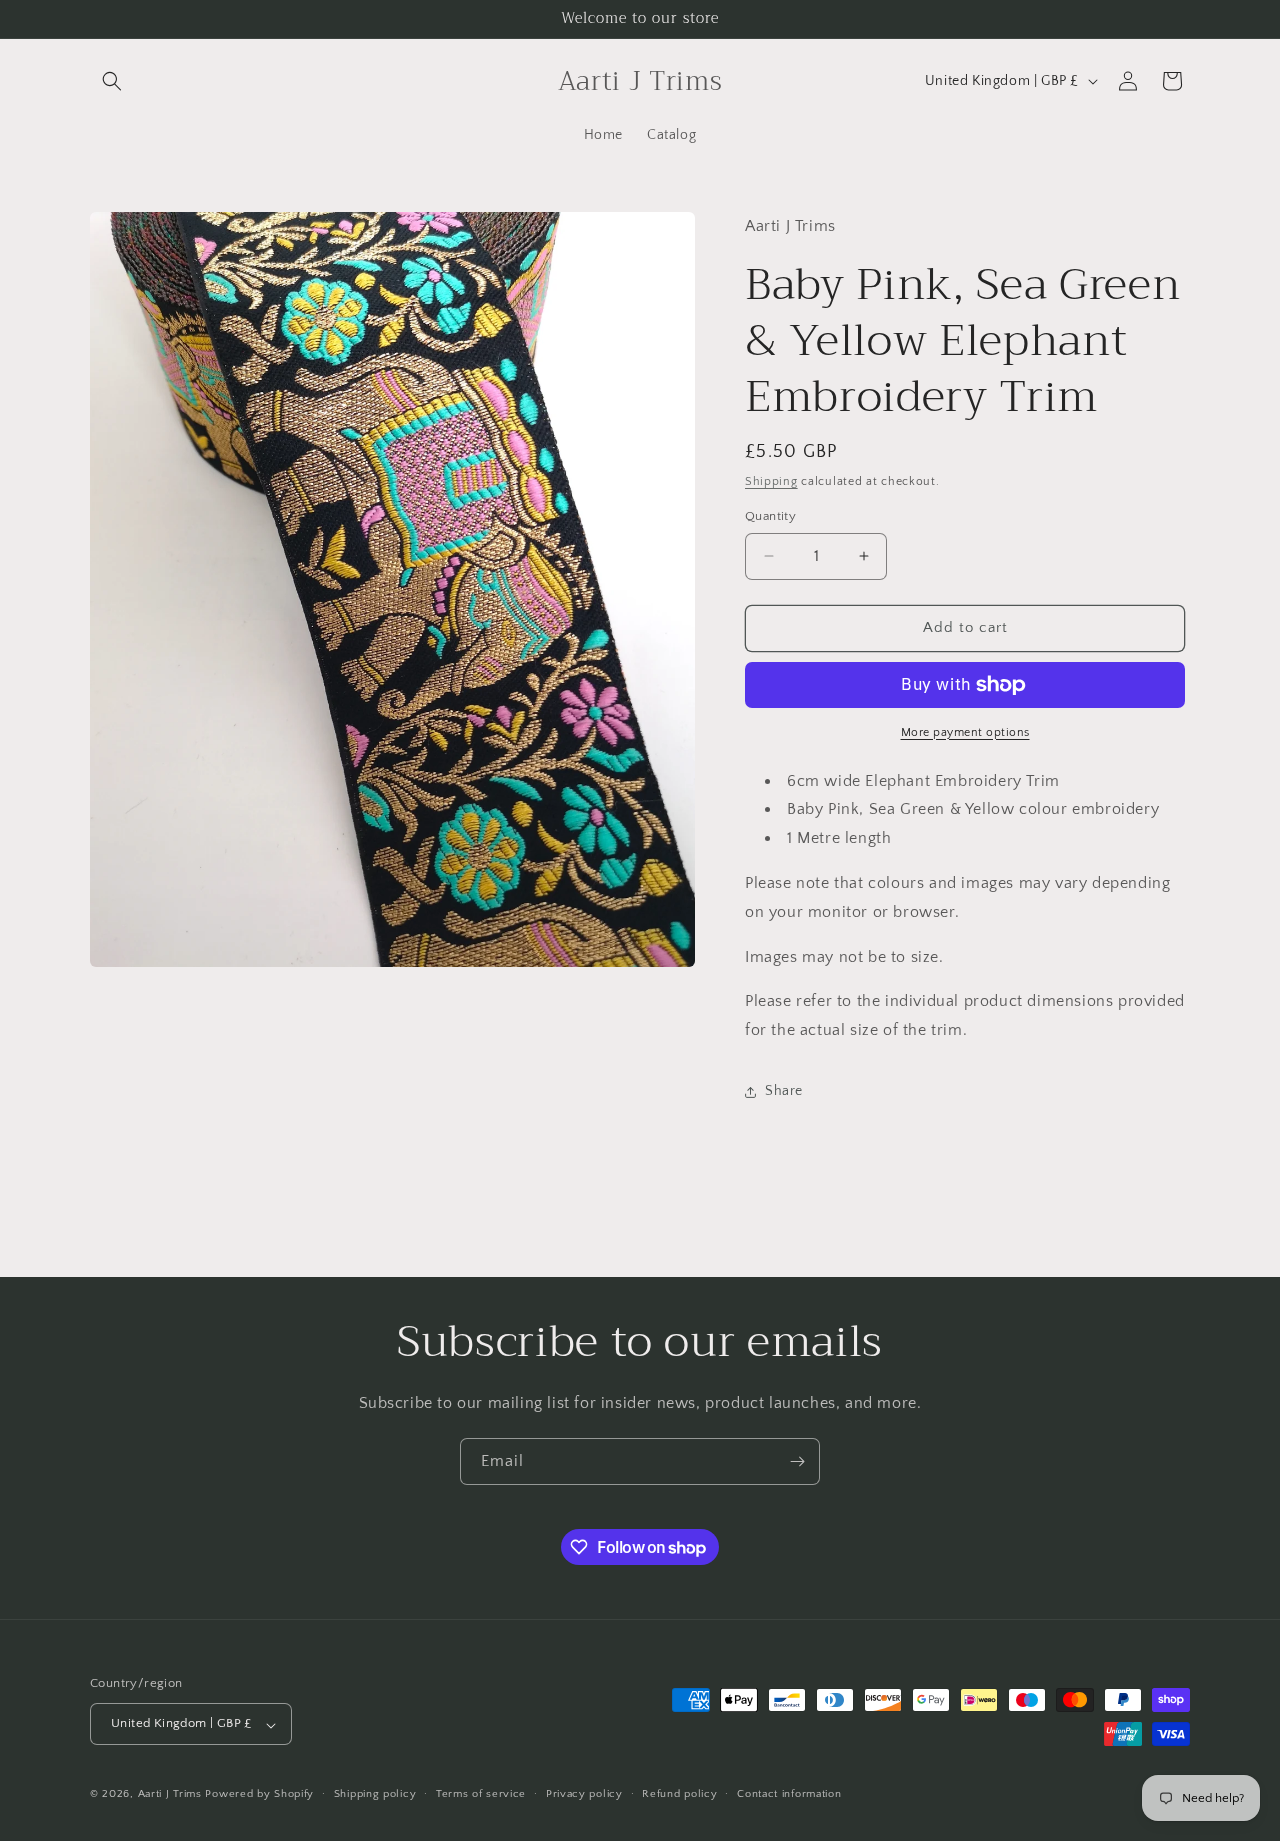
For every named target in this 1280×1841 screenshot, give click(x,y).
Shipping (771, 481)
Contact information (789, 1794)
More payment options (965, 732)
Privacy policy (584, 1794)
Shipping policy (375, 1794)
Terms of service (481, 1794)
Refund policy (679, 1794)
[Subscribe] (797, 1461)
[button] (112, 81)
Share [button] (784, 1091)
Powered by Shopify (259, 1795)
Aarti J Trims (170, 1795)
